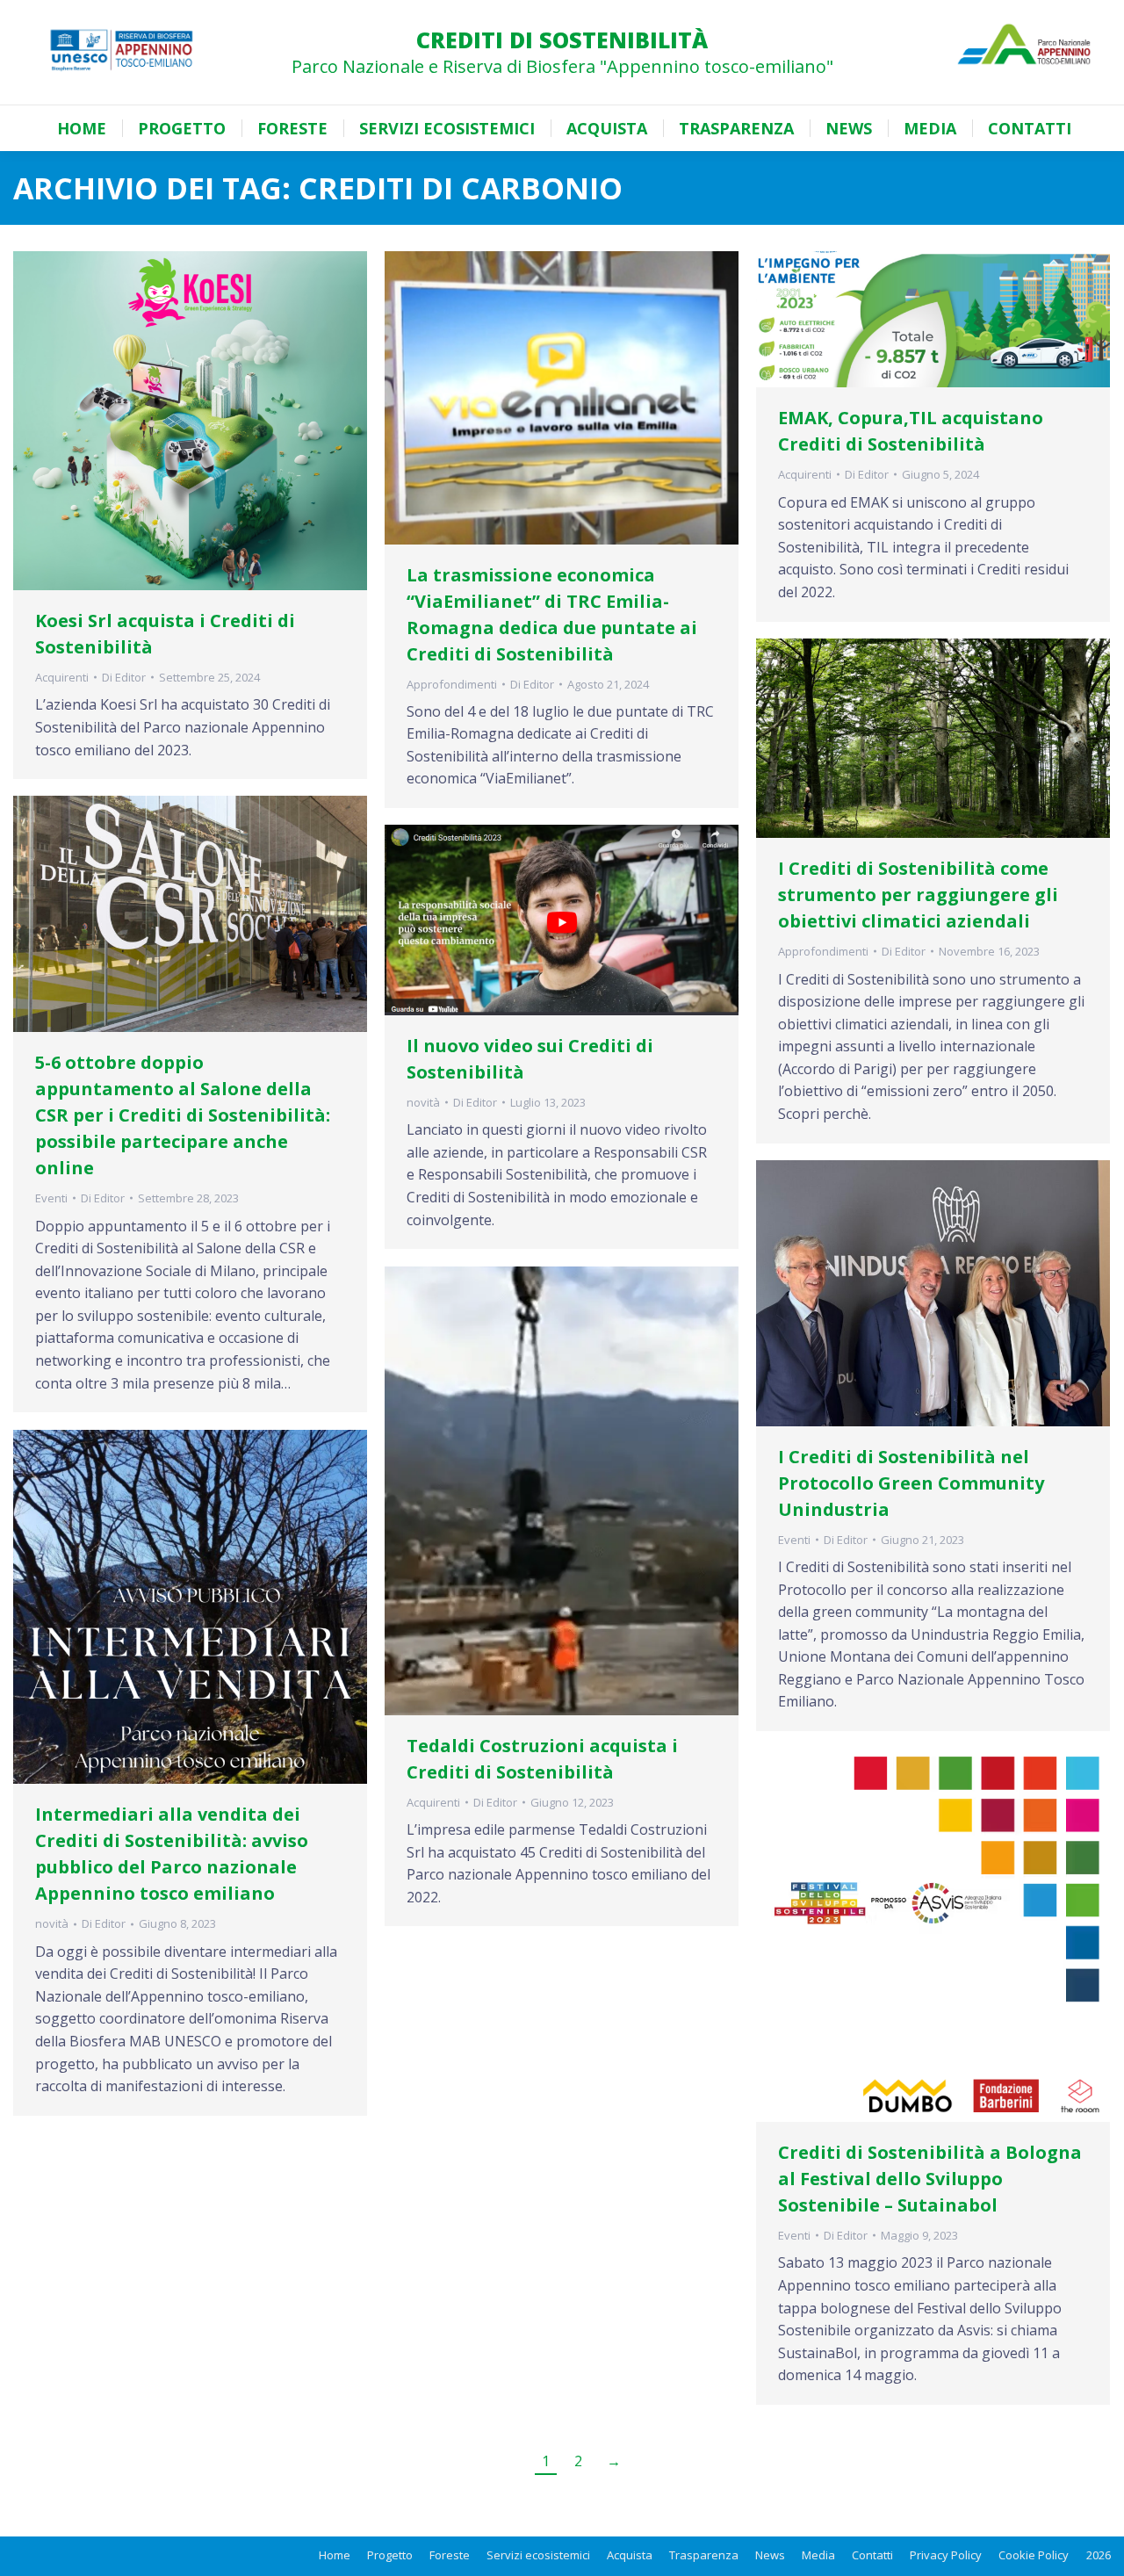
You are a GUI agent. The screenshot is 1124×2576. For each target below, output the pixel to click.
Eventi (51, 1198)
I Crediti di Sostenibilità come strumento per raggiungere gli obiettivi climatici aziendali (918, 895)
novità (423, 1102)
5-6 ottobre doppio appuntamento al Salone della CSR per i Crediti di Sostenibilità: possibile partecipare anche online (183, 1115)
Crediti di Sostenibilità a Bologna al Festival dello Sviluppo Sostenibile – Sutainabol (930, 2179)
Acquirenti (62, 677)
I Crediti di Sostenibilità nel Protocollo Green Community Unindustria (911, 1483)
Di (124, 677)
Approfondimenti (452, 684)
